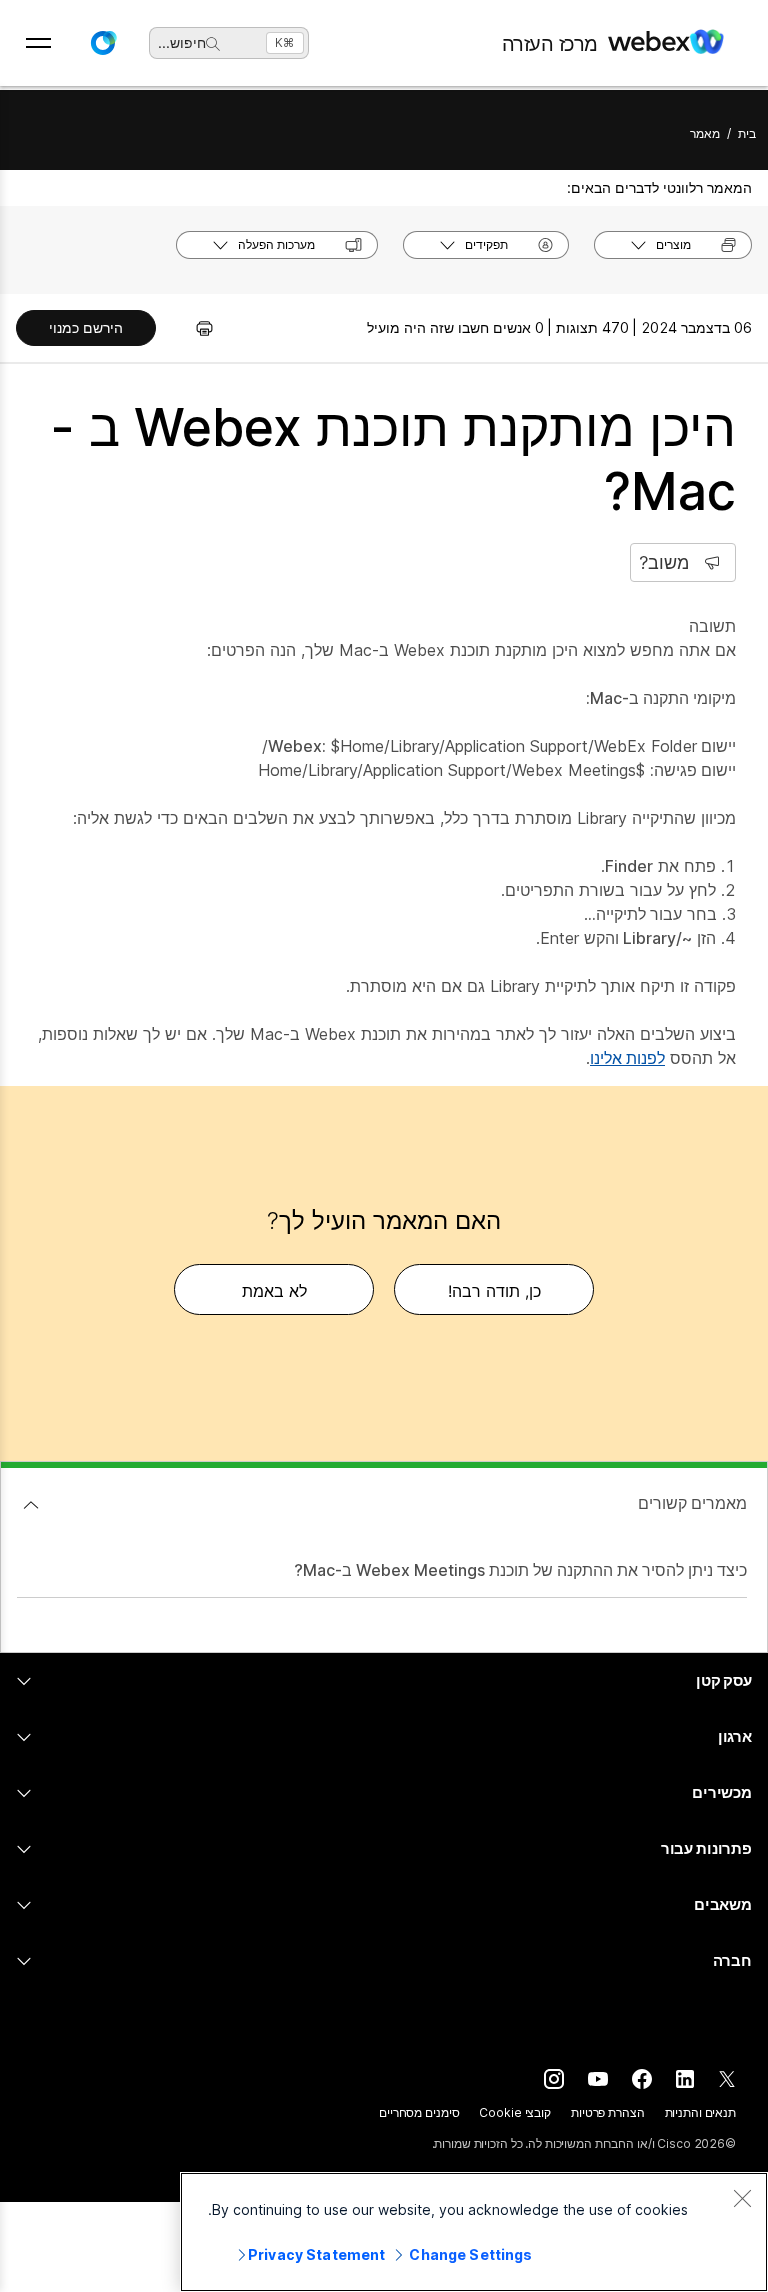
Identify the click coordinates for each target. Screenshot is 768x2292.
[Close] (742, 2198)
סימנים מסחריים (419, 2112)
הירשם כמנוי (86, 327)
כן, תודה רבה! (494, 1291)
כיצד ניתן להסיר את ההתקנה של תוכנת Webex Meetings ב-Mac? (520, 1570)
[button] (103, 43)
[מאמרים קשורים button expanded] (31, 1505)
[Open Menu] (38, 43)
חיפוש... (182, 42)
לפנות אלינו (627, 1058)
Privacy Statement (316, 2254)
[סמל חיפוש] (213, 44)
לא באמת (274, 1291)
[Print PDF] (194, 328)
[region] (474, 2232)
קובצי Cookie (515, 2112)
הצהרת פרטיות (608, 2112)
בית (747, 133)
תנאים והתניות (700, 2112)
